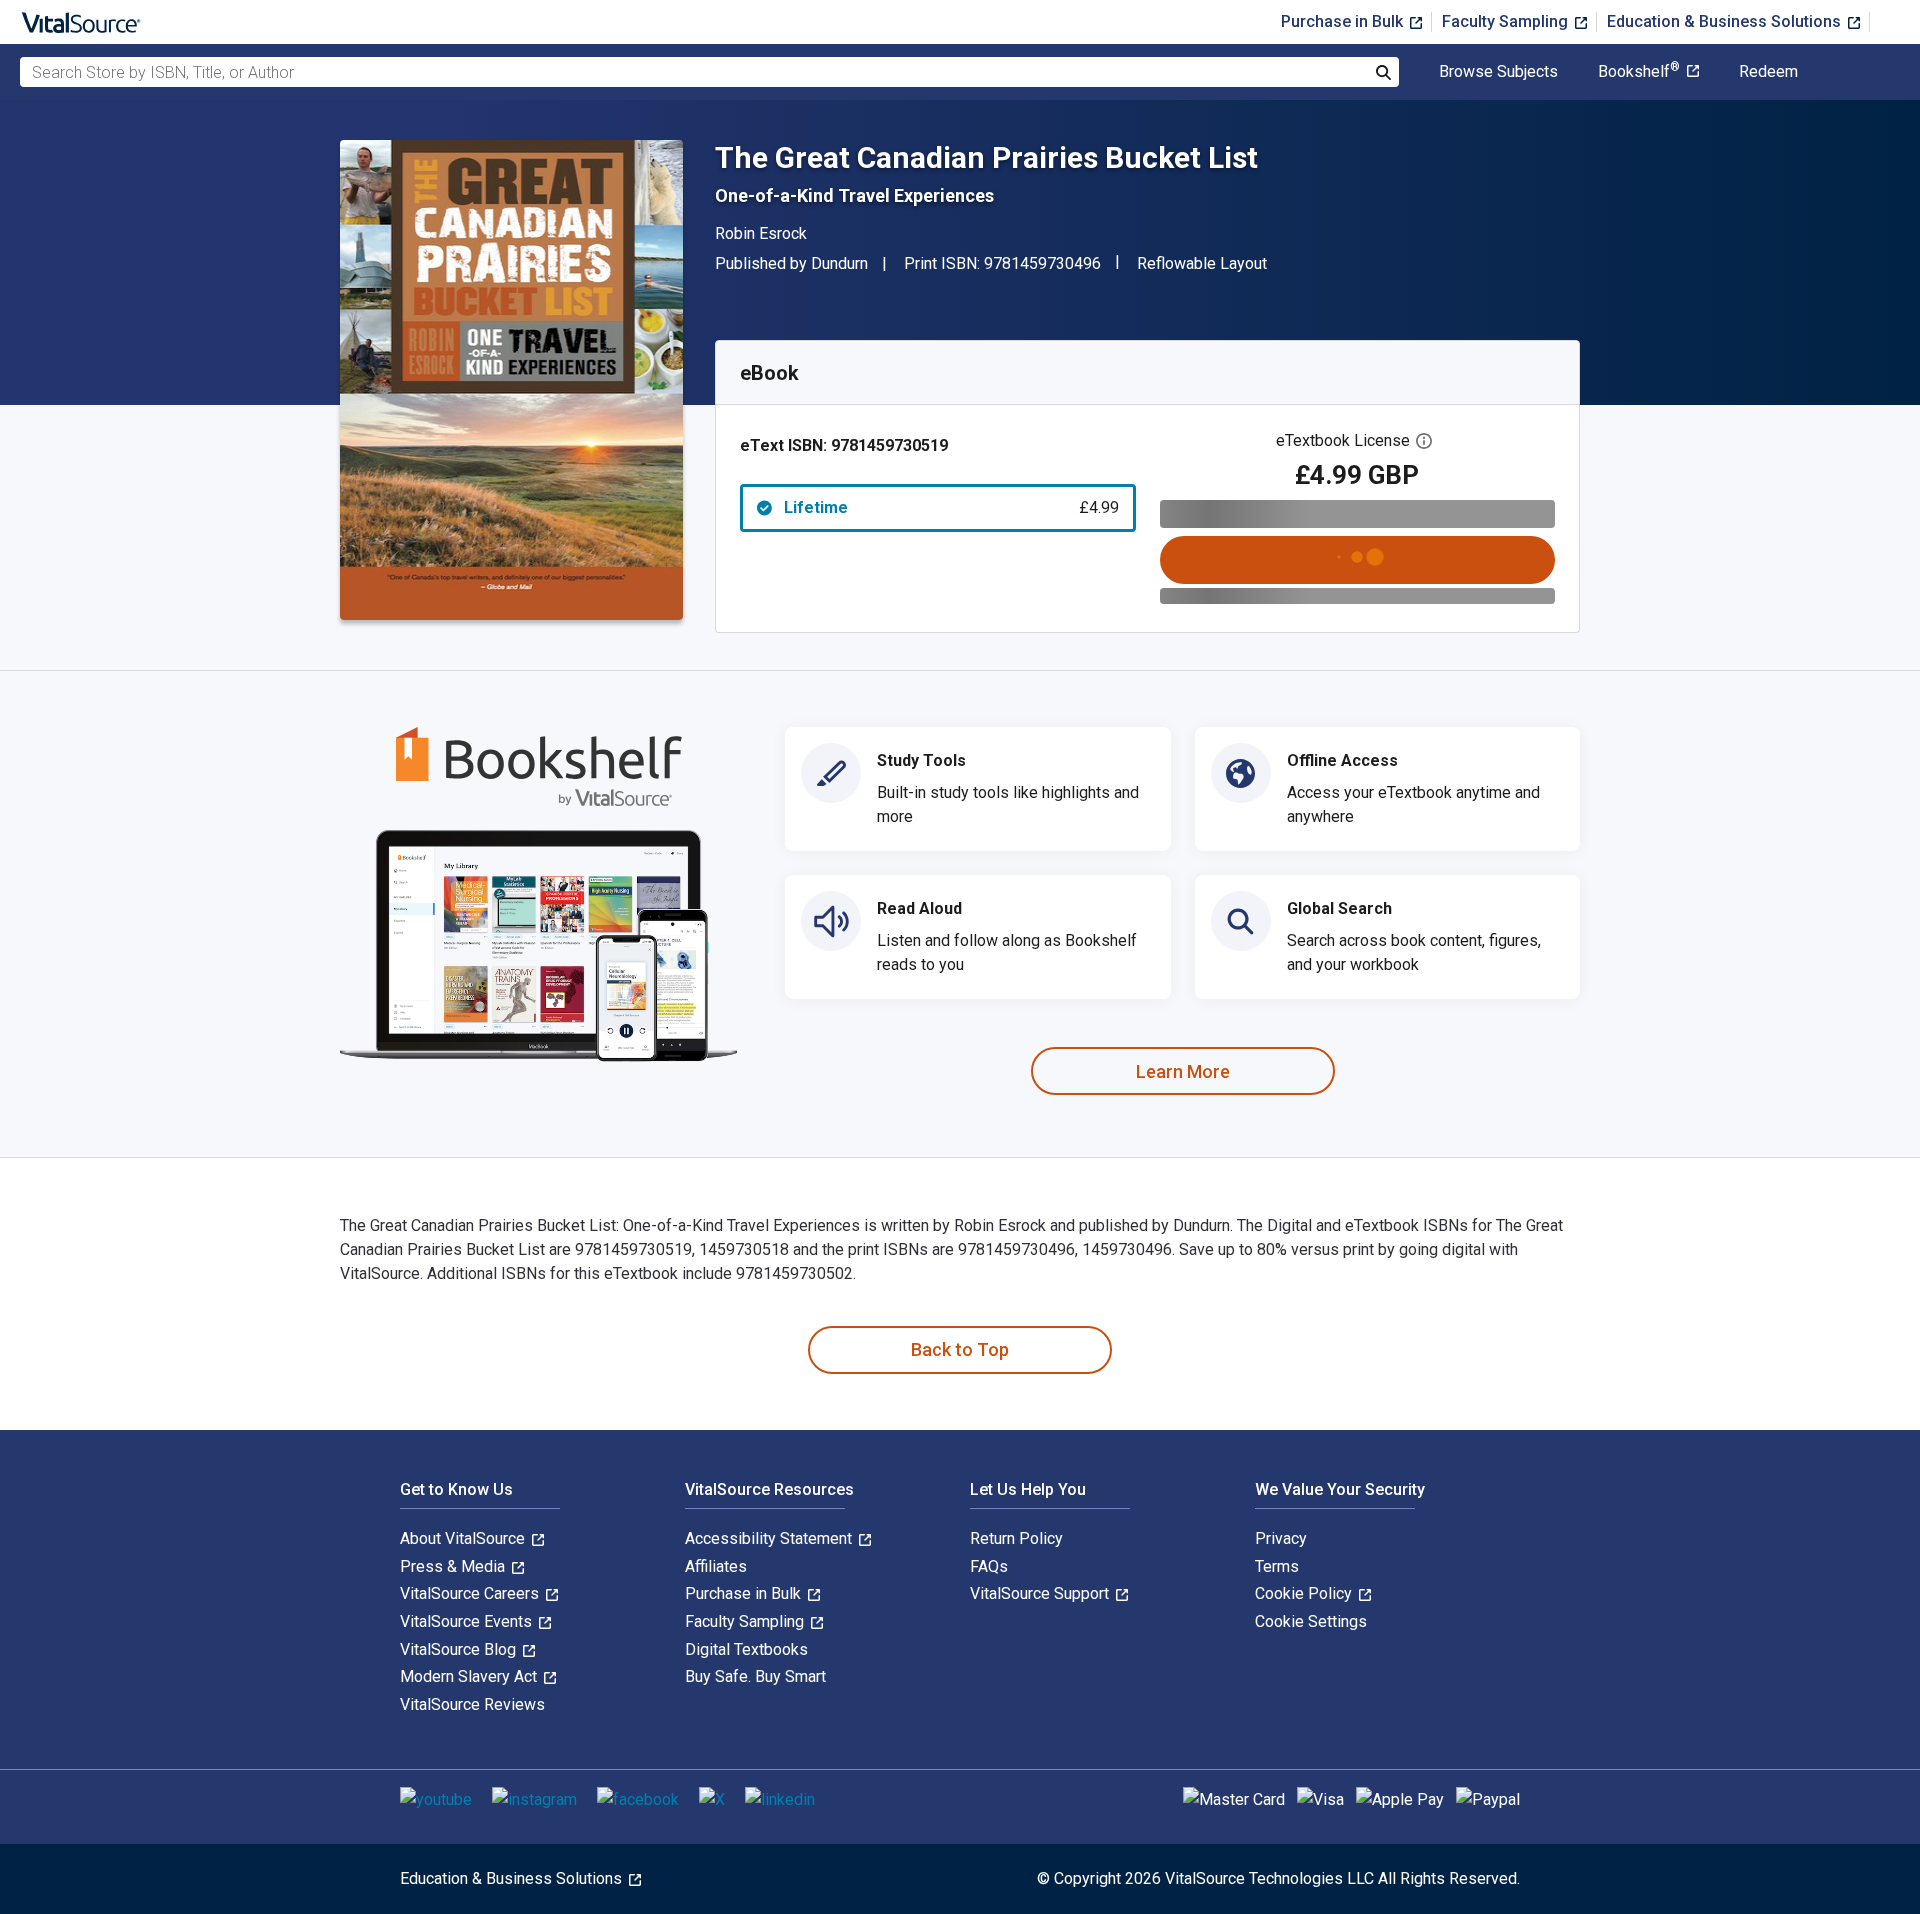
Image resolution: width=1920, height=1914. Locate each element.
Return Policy (1016, 1538)
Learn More (1183, 1071)
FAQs (989, 1566)
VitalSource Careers (471, 1593)
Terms (1277, 1566)
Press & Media (454, 1566)
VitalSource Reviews (472, 1704)
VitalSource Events (468, 1621)
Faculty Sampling (1507, 21)
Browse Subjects (1498, 72)
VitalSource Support (1041, 1593)
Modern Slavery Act (470, 1676)
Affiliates (716, 1566)
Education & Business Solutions (1726, 21)
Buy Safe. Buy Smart (755, 1676)
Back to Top (960, 1349)
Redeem (1768, 72)
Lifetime (951, 507)
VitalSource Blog (460, 1649)
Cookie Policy (1305, 1593)
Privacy (1281, 1538)
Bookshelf (1639, 72)
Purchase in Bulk (1344, 21)
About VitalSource (464, 1538)
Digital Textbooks (746, 1649)
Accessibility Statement (770, 1538)
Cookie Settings (1311, 1621)
